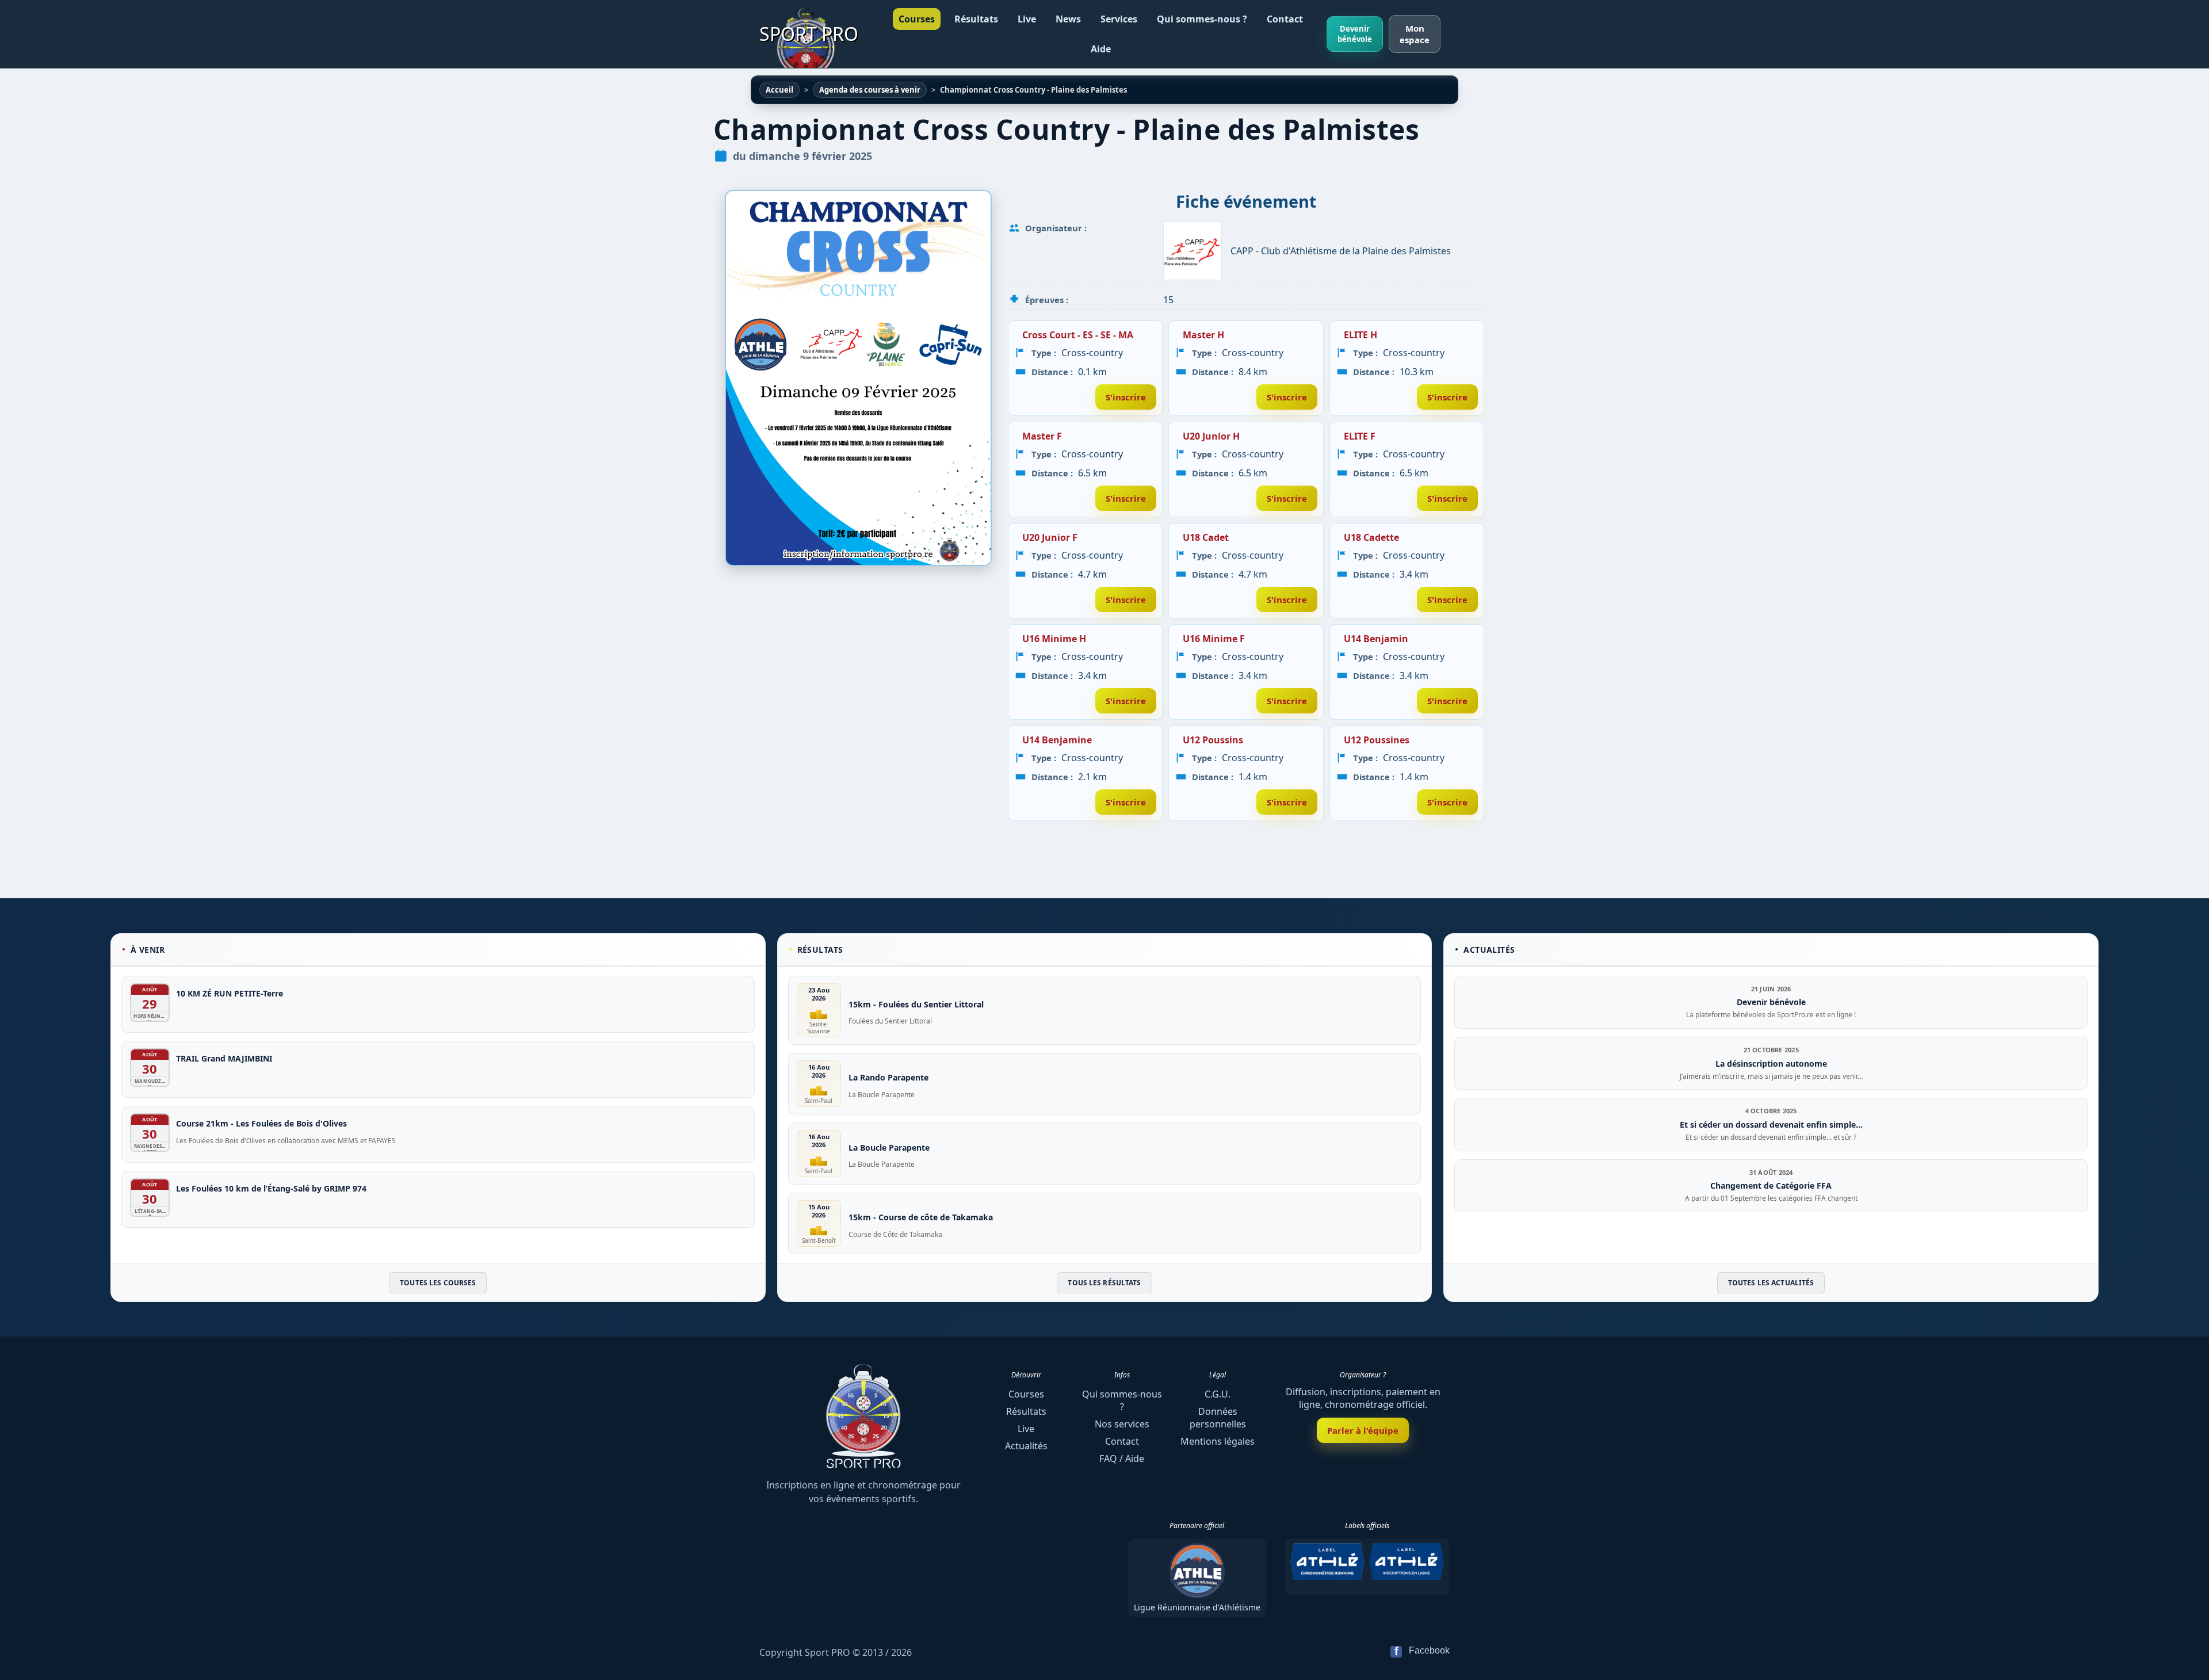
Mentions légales (1218, 1441)
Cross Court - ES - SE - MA (1078, 335)
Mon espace (1415, 34)
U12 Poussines (1377, 740)
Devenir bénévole (1355, 34)
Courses (917, 19)
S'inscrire (1126, 397)
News (1068, 19)
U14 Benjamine (1057, 740)
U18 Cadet (1206, 537)
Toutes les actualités (1771, 1283)
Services (1119, 19)
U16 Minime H (1054, 639)
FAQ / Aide (1122, 1458)
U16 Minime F (1214, 639)
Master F (1042, 436)
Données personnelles (1218, 1418)
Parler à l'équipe (1363, 1430)
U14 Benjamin (1376, 639)
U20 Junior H (1211, 436)
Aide (1101, 49)
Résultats (976, 19)
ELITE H (1360, 335)
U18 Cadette (1371, 537)
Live (1027, 19)
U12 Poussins (1213, 740)
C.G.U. (1218, 1394)
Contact (1285, 19)
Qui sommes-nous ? (1202, 19)
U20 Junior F (1050, 537)
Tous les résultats (1104, 1283)
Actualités (1026, 1446)
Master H (1203, 335)
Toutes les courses (438, 1283)
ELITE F (1360, 436)
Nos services (1122, 1424)
